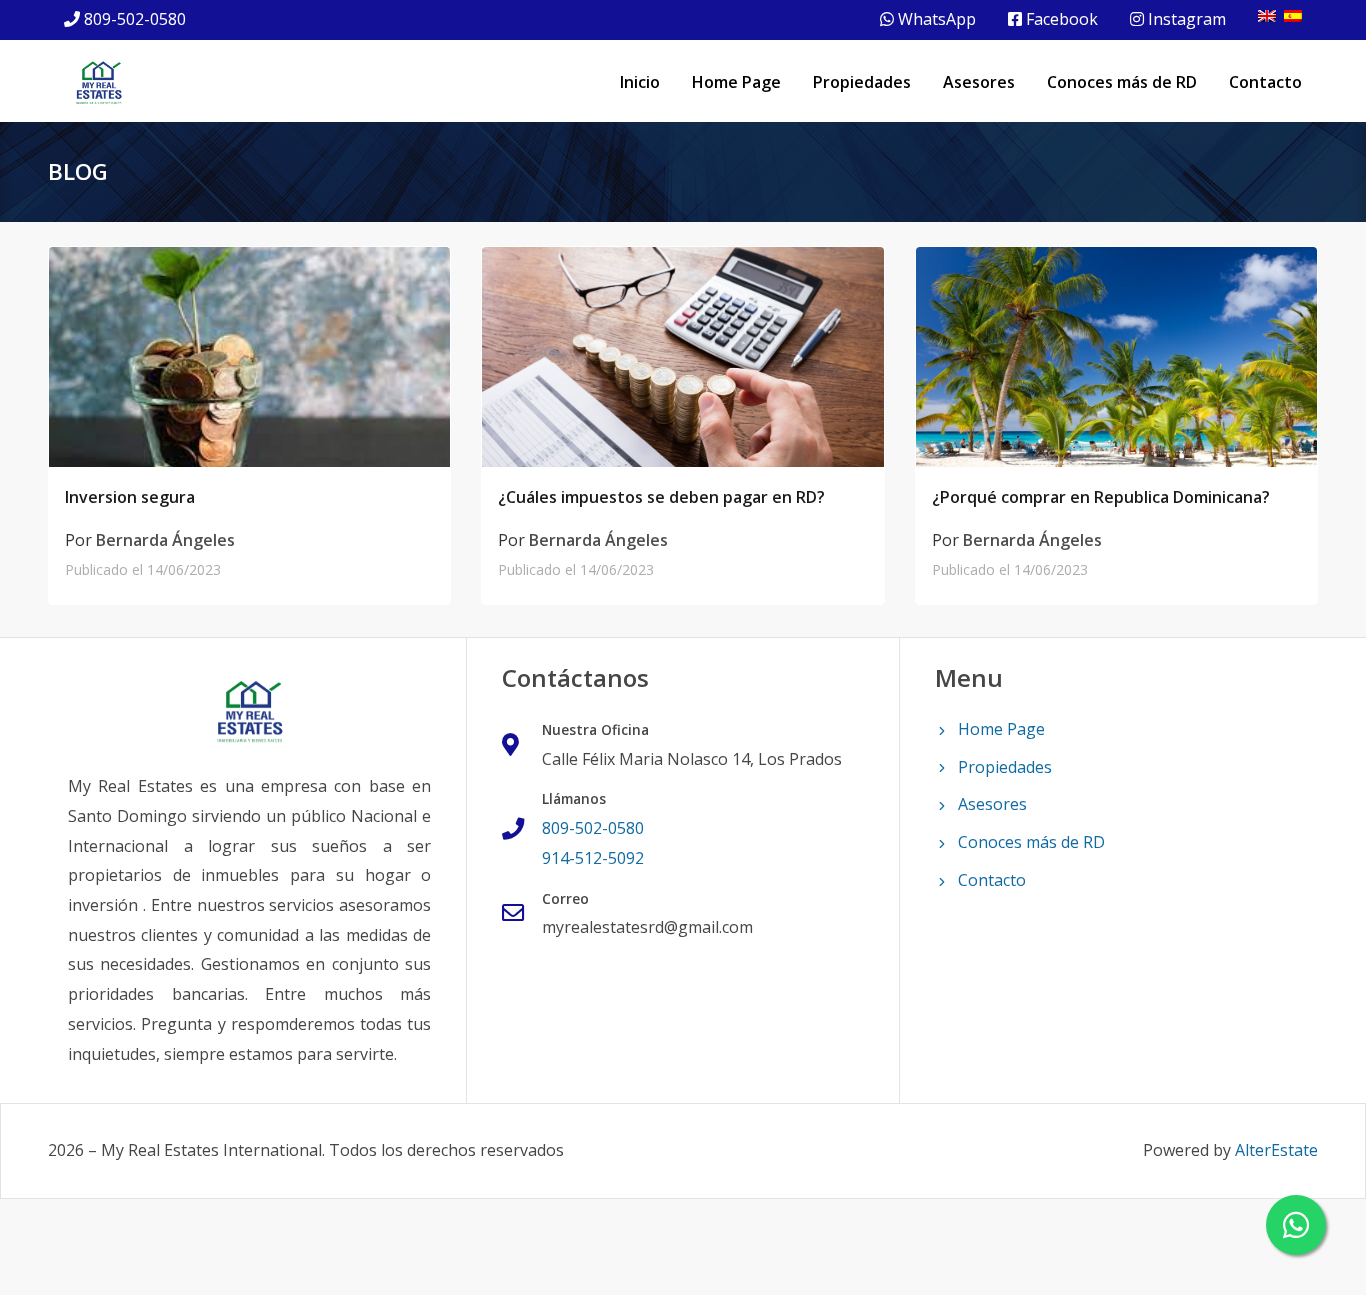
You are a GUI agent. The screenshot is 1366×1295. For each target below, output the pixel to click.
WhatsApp (935, 19)
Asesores (979, 82)
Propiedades (862, 82)
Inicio (640, 82)
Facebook (1060, 19)
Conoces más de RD (1122, 82)
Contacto (1265, 82)
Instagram (1185, 19)
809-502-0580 (135, 19)
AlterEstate (1276, 1150)
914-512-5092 (593, 858)
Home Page (736, 82)
